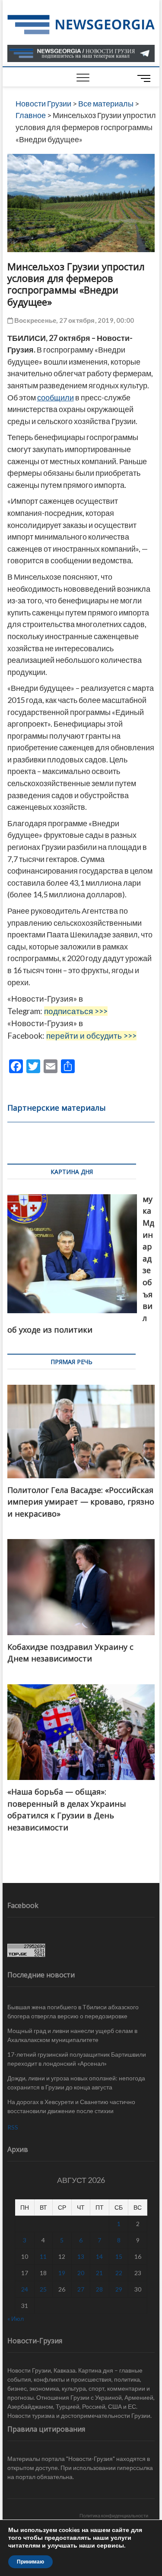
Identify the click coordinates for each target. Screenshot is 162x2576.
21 (99, 2273)
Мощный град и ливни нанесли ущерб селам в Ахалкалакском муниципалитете (72, 2035)
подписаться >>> (76, 1011)
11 (43, 2256)
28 (99, 2289)
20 (81, 2273)
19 (62, 2273)
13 (81, 2256)
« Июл (16, 2318)
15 (119, 2256)
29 (119, 2289)
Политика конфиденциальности (114, 2515)
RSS (13, 2127)
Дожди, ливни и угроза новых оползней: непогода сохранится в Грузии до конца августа (76, 2083)
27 (81, 2289)
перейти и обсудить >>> (91, 1036)
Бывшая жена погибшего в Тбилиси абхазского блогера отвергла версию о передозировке (73, 2011)
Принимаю (30, 2562)
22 (119, 2273)
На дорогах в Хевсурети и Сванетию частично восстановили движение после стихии (71, 2106)
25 (43, 2289)
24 (25, 2289)
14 (99, 2256)
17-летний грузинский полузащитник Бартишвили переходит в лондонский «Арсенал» (77, 2059)
